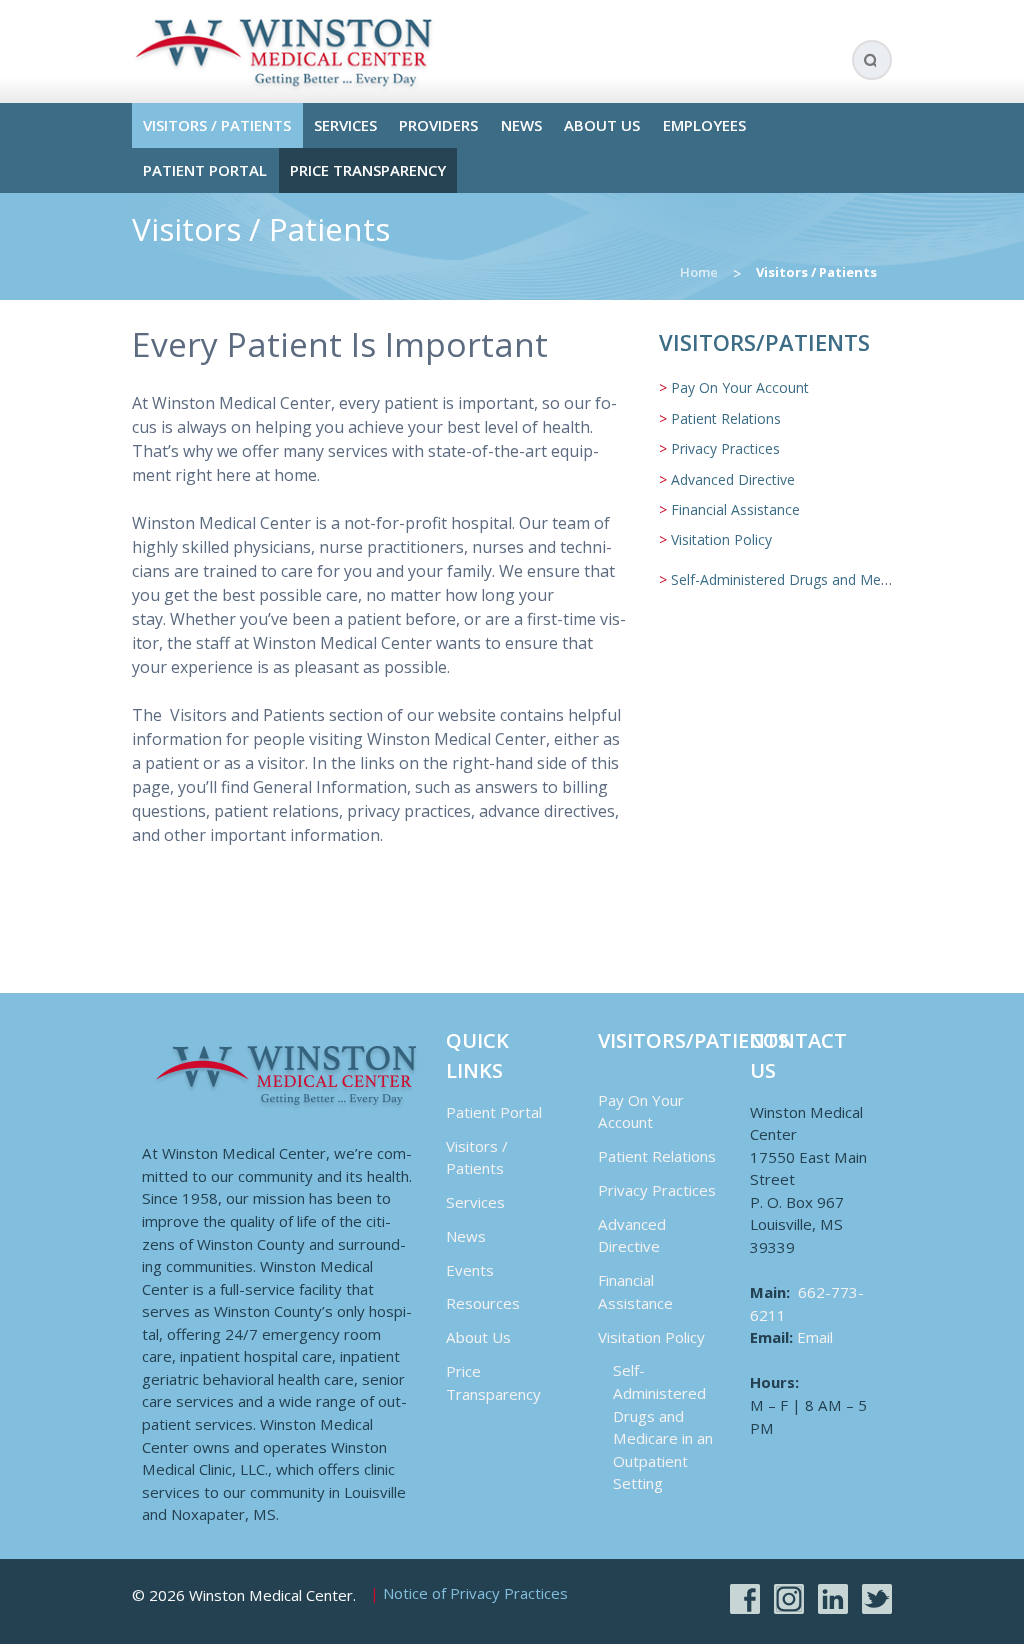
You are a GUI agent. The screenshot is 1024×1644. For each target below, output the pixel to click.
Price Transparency (368, 170)
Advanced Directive (733, 479)
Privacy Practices (725, 448)
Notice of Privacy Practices (475, 1594)
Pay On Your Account (740, 387)
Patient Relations (726, 418)
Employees (704, 125)
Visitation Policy (721, 539)
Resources (483, 1303)
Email (815, 1337)
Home (699, 272)
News (521, 125)
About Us (602, 125)
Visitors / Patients (217, 125)
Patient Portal (205, 170)
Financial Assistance (735, 509)
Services (345, 125)
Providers (438, 125)
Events (470, 1270)
